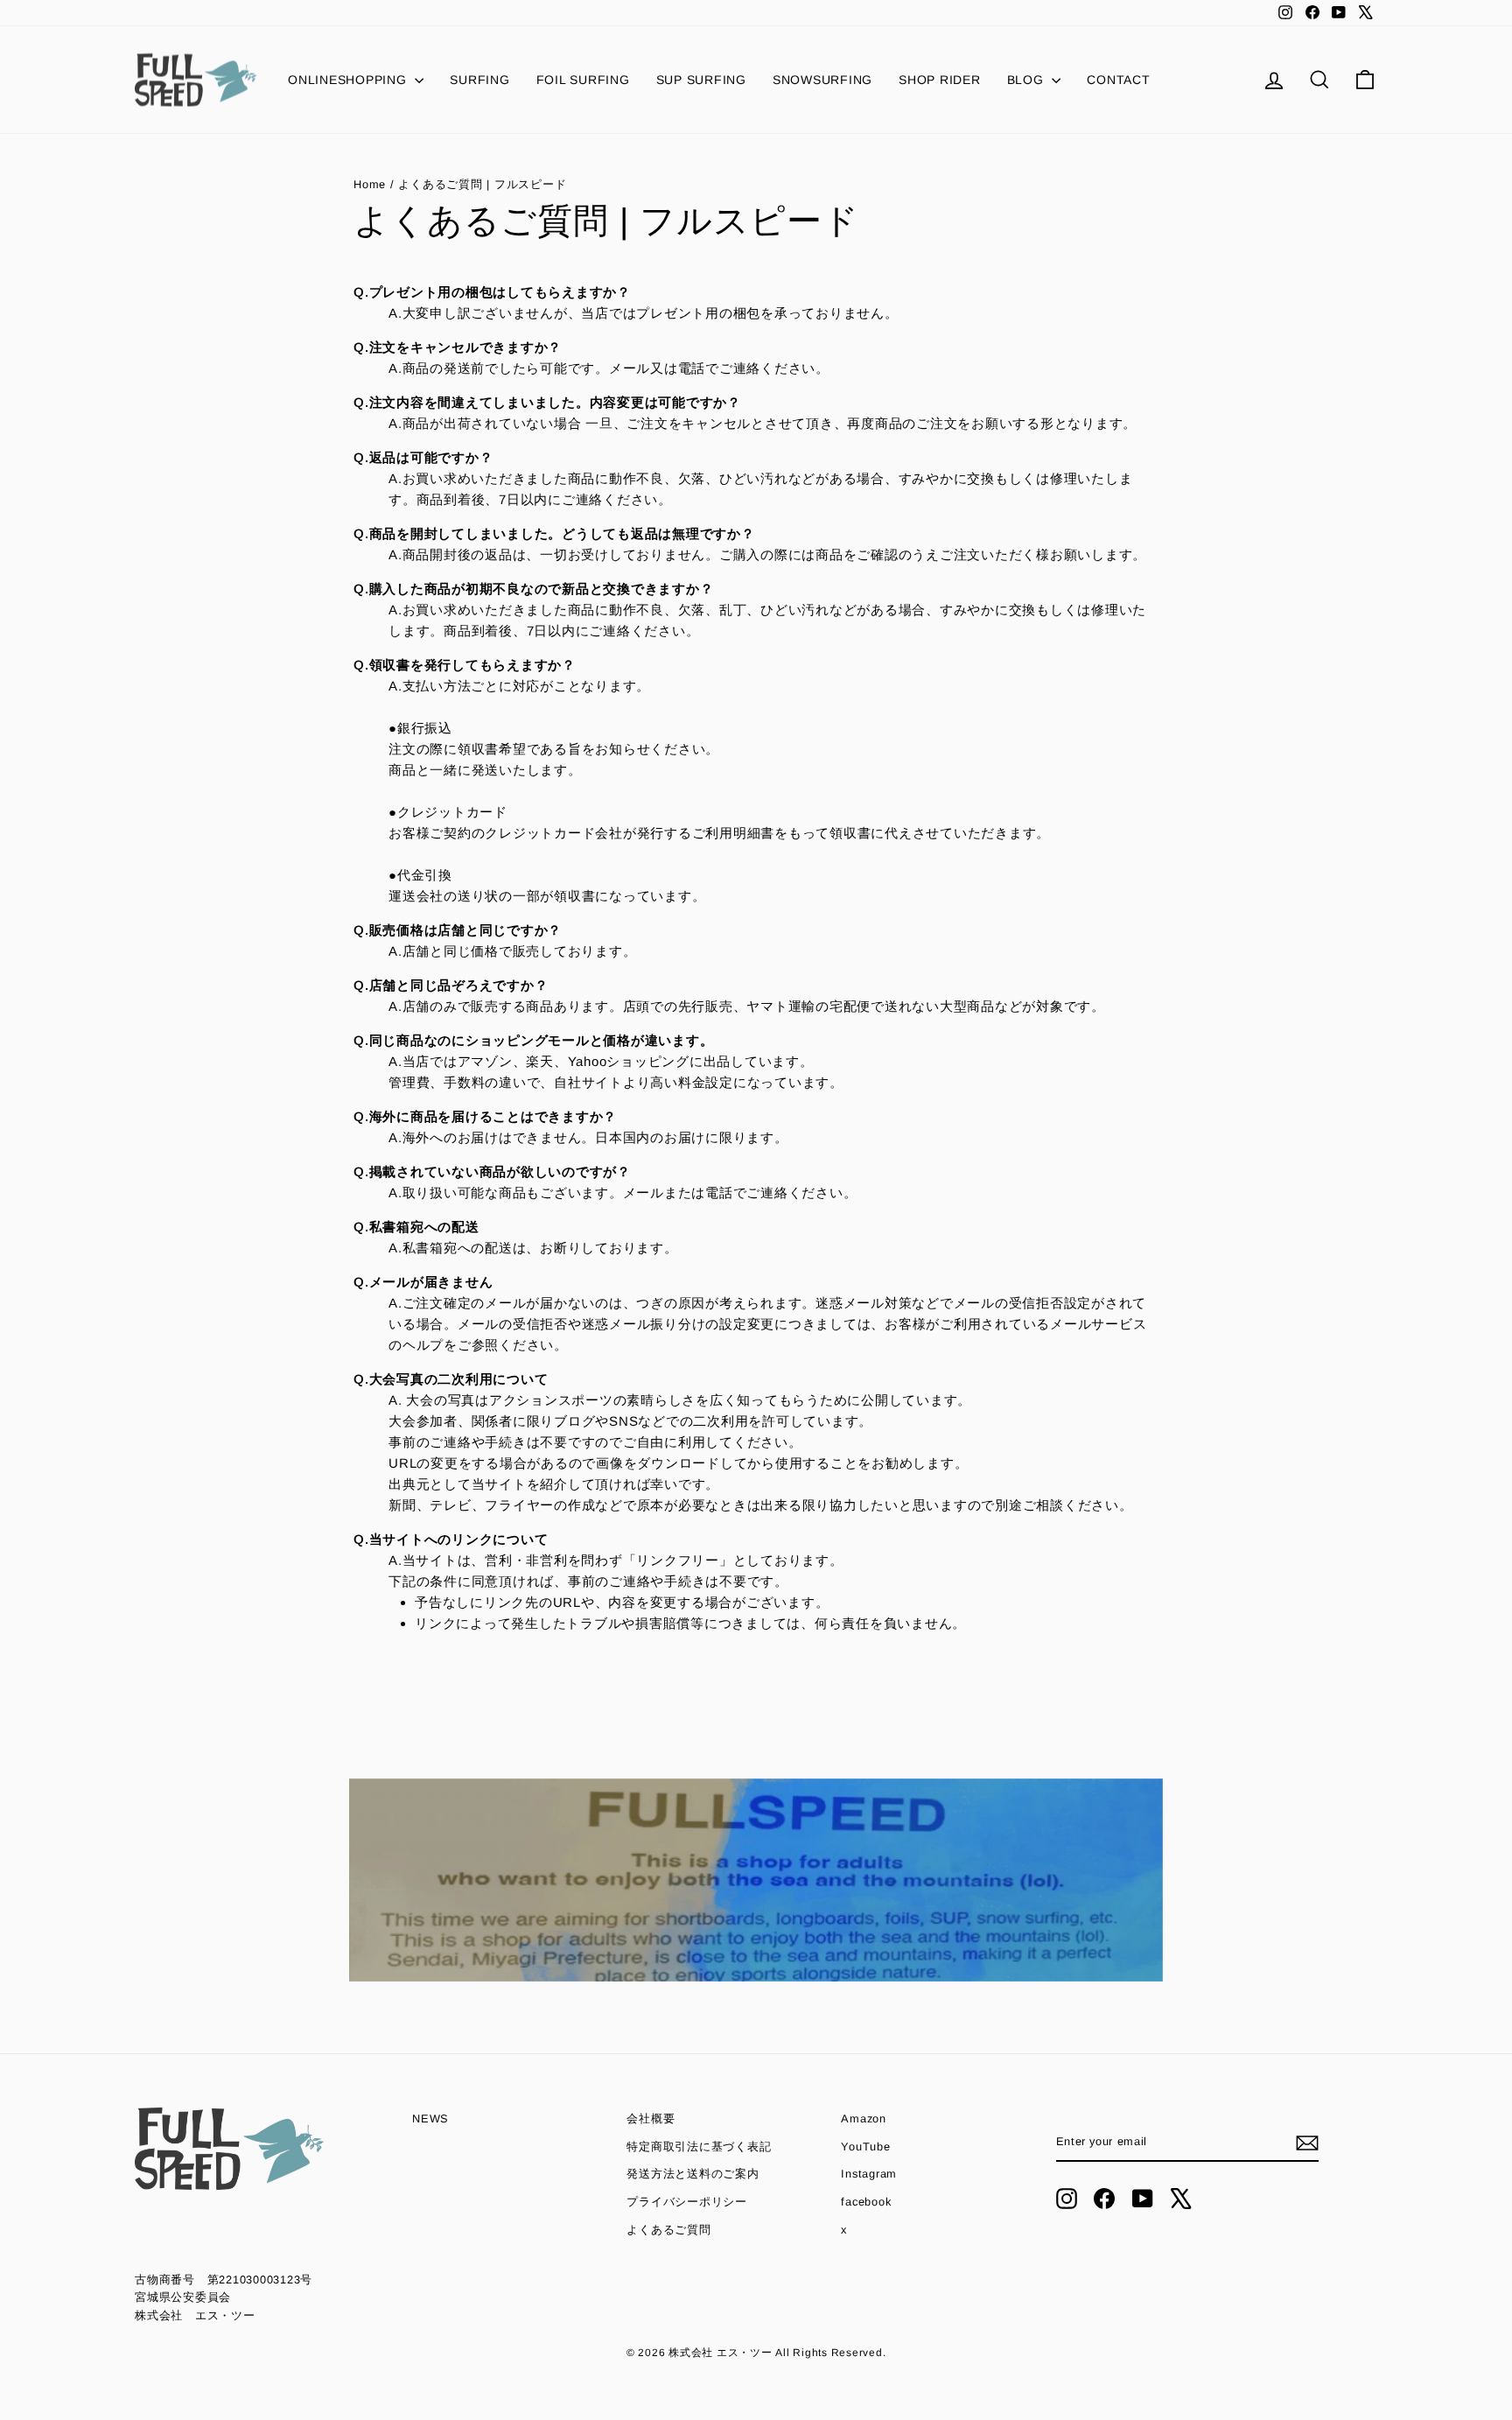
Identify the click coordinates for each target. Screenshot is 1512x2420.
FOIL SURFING (583, 80)
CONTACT (1118, 80)
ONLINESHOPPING (349, 80)
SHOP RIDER (940, 80)
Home (372, 184)
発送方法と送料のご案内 (693, 2174)
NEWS (430, 2118)
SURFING (479, 80)
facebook (866, 2202)
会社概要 (651, 2118)
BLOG (1028, 80)
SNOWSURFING (822, 80)
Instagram (869, 2174)
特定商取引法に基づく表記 (699, 2146)
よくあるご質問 (668, 2230)
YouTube (865, 2146)
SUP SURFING (701, 80)
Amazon (864, 2118)
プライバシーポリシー (687, 2202)
